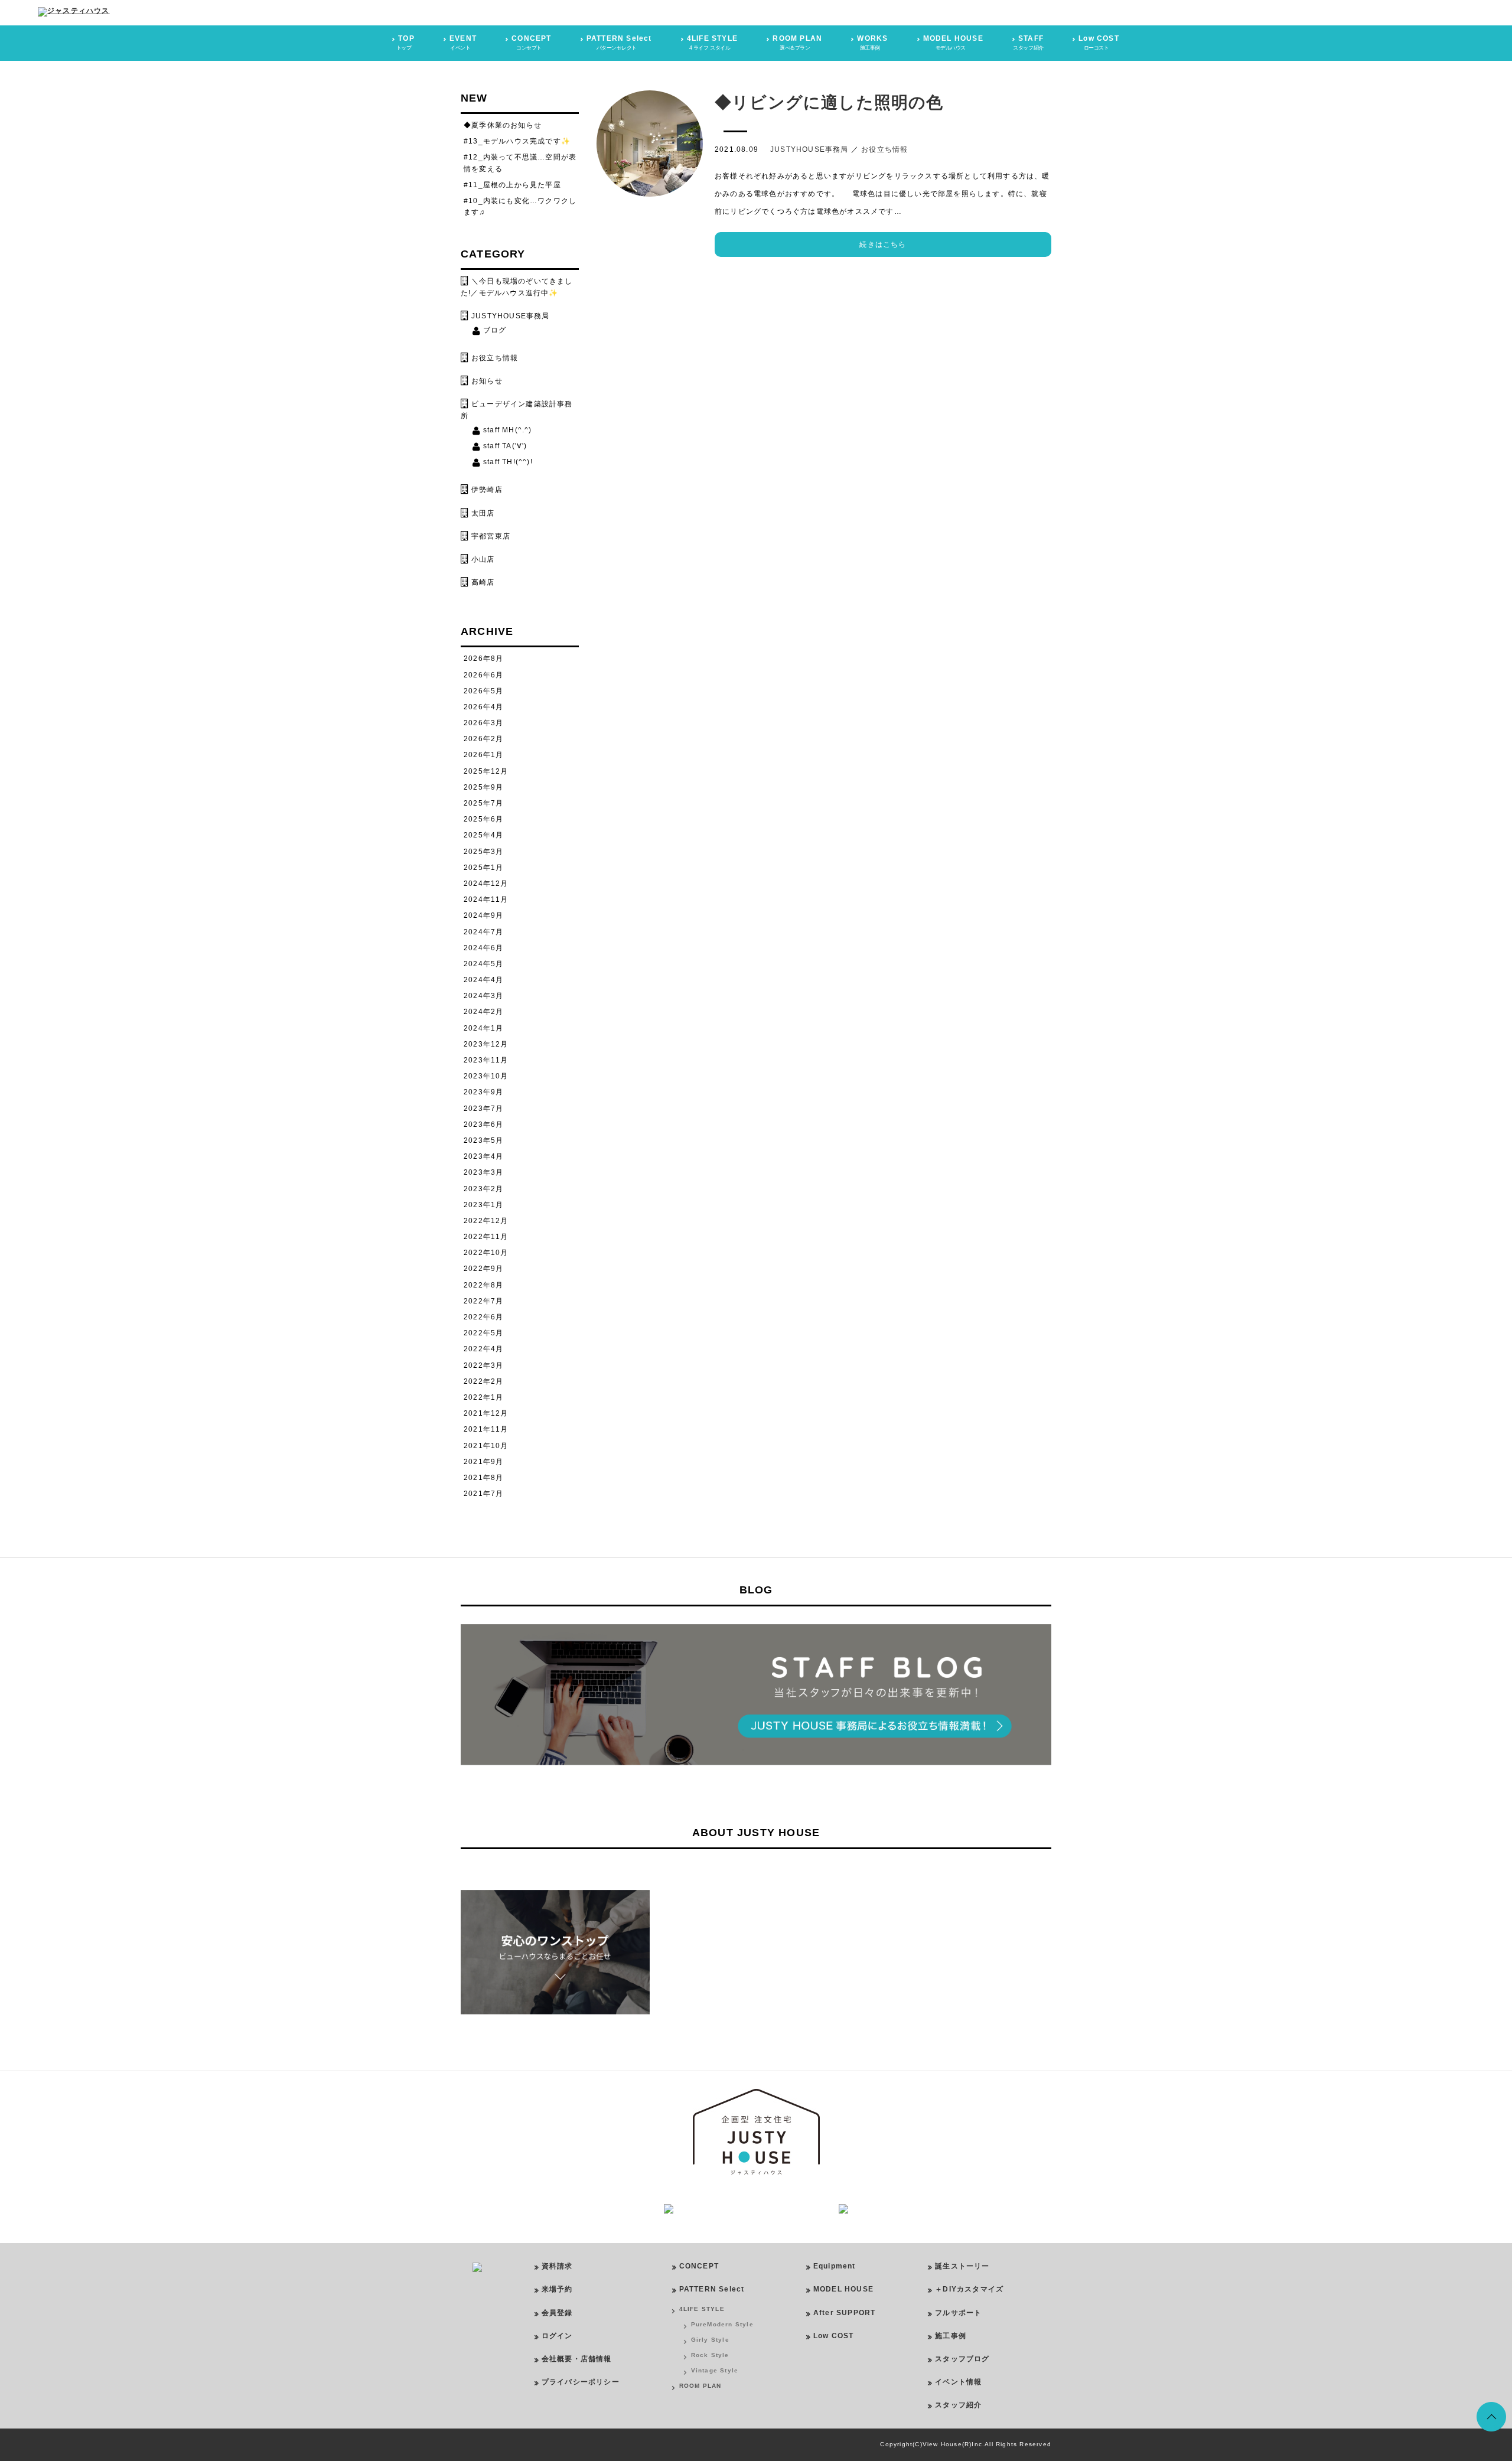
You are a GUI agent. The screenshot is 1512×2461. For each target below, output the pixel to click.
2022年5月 (483, 1333)
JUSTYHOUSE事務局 (809, 149)
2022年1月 (483, 1397)
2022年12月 (486, 1221)
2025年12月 (486, 771)
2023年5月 (483, 1140)
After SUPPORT (845, 2313)
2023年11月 (486, 1060)
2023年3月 (483, 1172)
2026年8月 (483, 659)
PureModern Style (722, 2324)
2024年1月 (483, 1028)
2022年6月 (483, 1317)
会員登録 (557, 2313)
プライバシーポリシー (581, 2382)
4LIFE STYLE (702, 2309)
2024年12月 (486, 884)
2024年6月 (483, 948)
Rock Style (710, 2355)
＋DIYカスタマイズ (969, 2289)
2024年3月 (483, 996)
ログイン (557, 2336)
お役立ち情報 (884, 149)
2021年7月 (483, 1494)
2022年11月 (486, 1237)
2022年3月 (483, 1365)
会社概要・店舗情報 (577, 2359)
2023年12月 (486, 1044)
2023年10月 (486, 1076)
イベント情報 (958, 2382)
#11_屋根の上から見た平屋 (512, 185)
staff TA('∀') (505, 446)
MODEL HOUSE (843, 2289)
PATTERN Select (712, 2289)
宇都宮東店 (491, 536)
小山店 (483, 559)
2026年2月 (483, 739)
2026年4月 (483, 707)
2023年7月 (483, 1109)
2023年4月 (483, 1156)
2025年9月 (483, 787)
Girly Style (710, 2340)
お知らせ (487, 381)
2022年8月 (483, 1285)
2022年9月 (483, 1269)
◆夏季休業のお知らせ (503, 125)
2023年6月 (483, 1124)
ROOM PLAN (700, 2386)
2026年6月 (483, 675)
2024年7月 (483, 932)
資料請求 (557, 2266)
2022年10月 (486, 1253)
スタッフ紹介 (958, 2405)
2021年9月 (483, 1462)
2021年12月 (486, 1413)
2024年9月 (483, 915)
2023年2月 (483, 1189)
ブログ (495, 330)
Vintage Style (715, 2370)
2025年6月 (483, 819)
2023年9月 (483, 1092)
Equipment (835, 2266)
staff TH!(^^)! (508, 462)
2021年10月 (486, 1446)
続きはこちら (883, 245)
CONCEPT (699, 2266)
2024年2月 (483, 1012)
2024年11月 (486, 899)
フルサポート (958, 2313)
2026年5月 (483, 691)
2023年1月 (483, 1205)
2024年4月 (483, 980)
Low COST (834, 2336)
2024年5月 (483, 964)
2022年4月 (483, 1349)
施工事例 (951, 2336)
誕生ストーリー (962, 2266)
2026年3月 (483, 723)
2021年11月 (486, 1429)
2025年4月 (483, 835)
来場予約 (557, 2289)
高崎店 (483, 582)
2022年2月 (483, 1381)
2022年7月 (483, 1301)
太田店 (483, 513)
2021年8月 (483, 1478)
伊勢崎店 (487, 490)
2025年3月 (483, 852)
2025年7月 (483, 803)
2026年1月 (483, 755)
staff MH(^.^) (508, 430)
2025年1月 (483, 868)
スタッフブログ (962, 2359)
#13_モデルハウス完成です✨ (517, 141)
